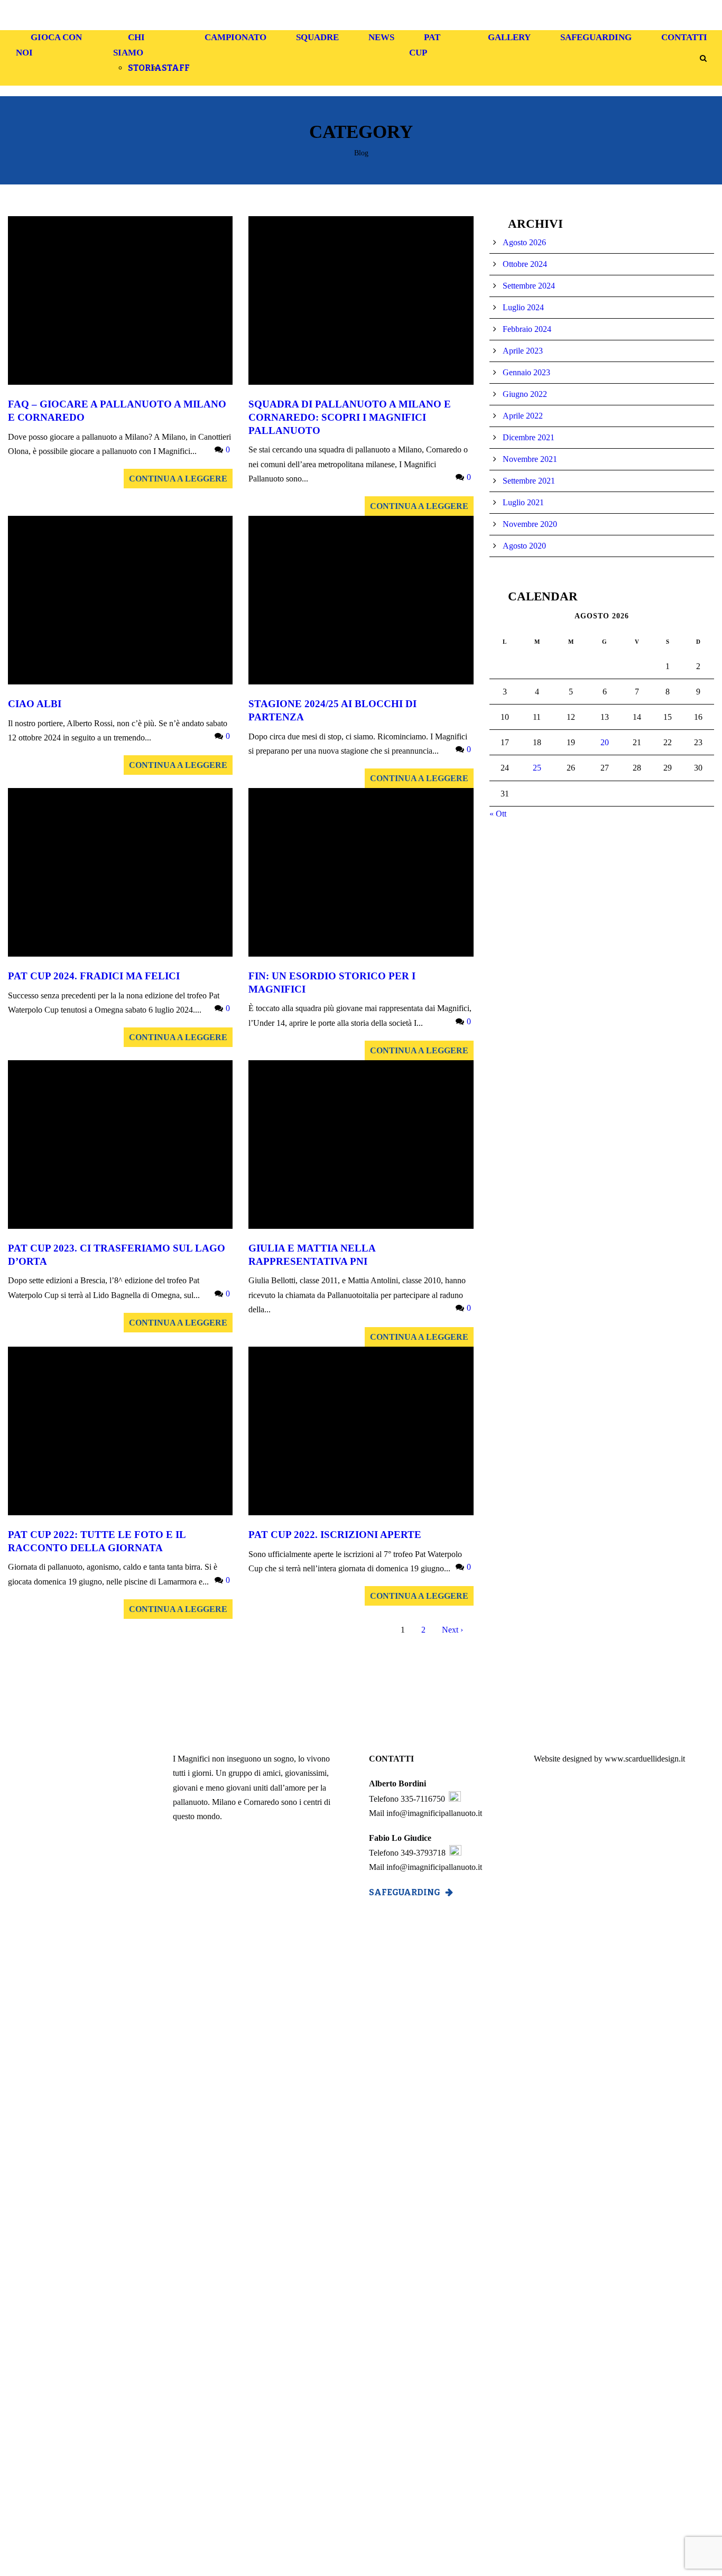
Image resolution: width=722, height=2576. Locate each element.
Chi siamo (129, 45)
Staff (176, 68)
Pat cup (425, 45)
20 (605, 742)
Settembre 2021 (529, 481)
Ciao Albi (35, 704)
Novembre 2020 (530, 524)
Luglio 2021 (523, 502)
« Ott (498, 814)
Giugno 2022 (525, 394)
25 (537, 768)
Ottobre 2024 (525, 264)
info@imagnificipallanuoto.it (434, 1813)
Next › (452, 1630)
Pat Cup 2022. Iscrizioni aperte (335, 1535)
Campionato (235, 37)
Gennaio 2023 (526, 372)
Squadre (317, 37)
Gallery (509, 37)
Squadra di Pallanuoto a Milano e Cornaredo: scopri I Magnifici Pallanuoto (350, 417)
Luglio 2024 (523, 307)
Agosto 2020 (524, 546)
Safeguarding (596, 37)
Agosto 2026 (524, 242)
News (381, 37)
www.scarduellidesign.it (645, 1759)
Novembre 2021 (530, 459)
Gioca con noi (49, 45)
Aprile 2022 (523, 416)
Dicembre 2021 (529, 437)
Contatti (684, 37)
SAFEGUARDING (405, 1892)
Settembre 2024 (529, 286)
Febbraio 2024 (527, 329)
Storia (145, 68)
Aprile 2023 (523, 351)
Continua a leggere (178, 479)
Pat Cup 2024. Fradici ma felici (94, 976)
